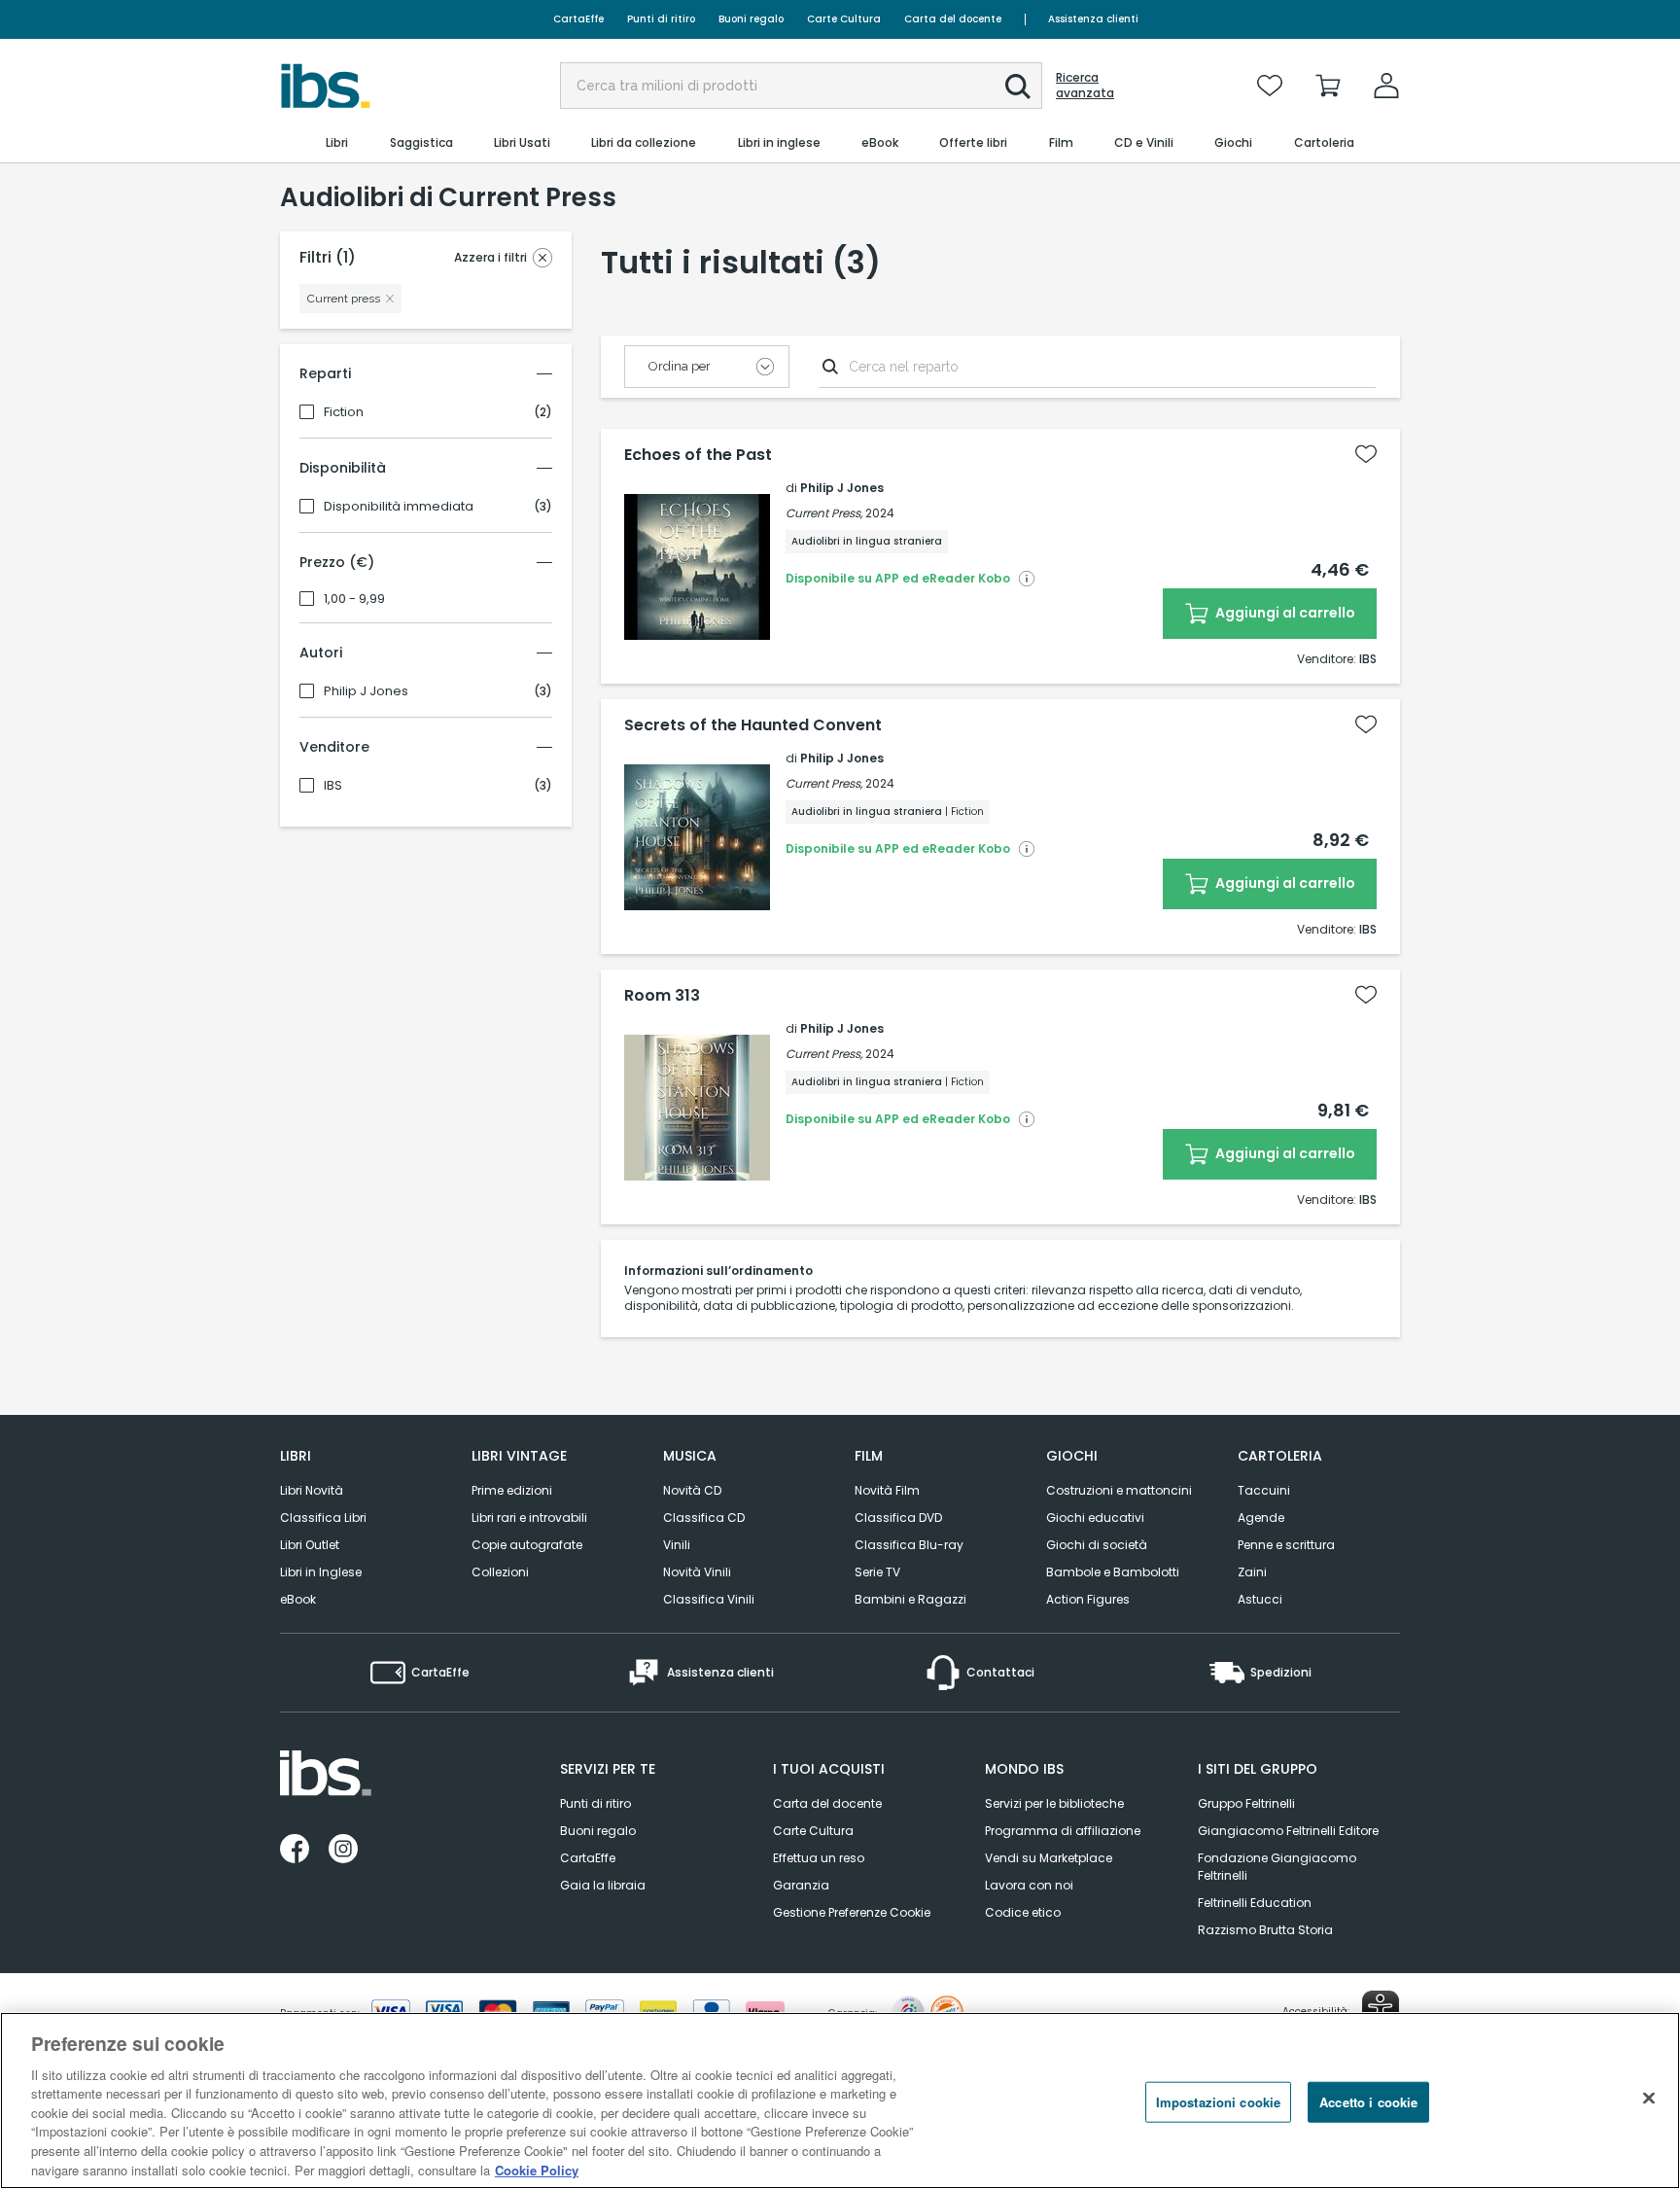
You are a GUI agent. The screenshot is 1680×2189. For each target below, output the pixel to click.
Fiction (344, 412)
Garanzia (801, 1885)
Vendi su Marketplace (1049, 1858)
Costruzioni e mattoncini (1119, 1490)
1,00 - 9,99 (354, 599)
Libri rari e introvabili (529, 1518)
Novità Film (887, 1490)
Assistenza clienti (1093, 19)
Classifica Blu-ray (909, 1545)
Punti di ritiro (661, 19)
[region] (840, 2101)
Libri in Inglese (321, 1572)
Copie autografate (527, 1545)
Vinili (677, 1545)
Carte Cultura (844, 19)
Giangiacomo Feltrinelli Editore (1288, 1831)
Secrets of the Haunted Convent (753, 725)
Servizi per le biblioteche (1054, 1803)
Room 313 (662, 996)
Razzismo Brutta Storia (1265, 1930)
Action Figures (1088, 1599)
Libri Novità (312, 1490)
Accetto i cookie (1368, 2102)
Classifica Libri (323, 1518)
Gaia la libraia (603, 1885)
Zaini (1252, 1572)
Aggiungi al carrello (1284, 613)
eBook (298, 1599)
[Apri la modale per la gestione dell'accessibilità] (1381, 2009)
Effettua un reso (819, 1858)
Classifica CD (704, 1518)
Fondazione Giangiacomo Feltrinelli (1277, 1867)
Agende (1261, 1518)
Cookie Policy (537, 2169)
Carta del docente (953, 19)
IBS (333, 786)
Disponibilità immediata (399, 507)
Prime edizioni (512, 1490)
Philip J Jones (366, 691)
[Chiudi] (1649, 2098)
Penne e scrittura (1286, 1545)
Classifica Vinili (709, 1599)
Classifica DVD (898, 1518)
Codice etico (1023, 1912)
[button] (1018, 87)
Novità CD (692, 1490)
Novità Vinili (697, 1572)
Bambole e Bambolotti (1113, 1572)
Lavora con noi (1029, 1885)
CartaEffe (578, 19)
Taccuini (1264, 1490)
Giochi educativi (1095, 1518)
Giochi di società (1097, 1545)
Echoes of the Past (698, 455)
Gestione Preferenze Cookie (852, 1912)
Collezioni (500, 1572)
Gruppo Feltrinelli (1246, 1803)
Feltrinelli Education (1255, 1903)
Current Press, (824, 513)
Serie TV (877, 1572)
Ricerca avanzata (1085, 86)
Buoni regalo (751, 19)
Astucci (1260, 1599)
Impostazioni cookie (1218, 2102)
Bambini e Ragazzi (910, 1599)
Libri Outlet (310, 1545)
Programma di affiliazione (1063, 1831)
